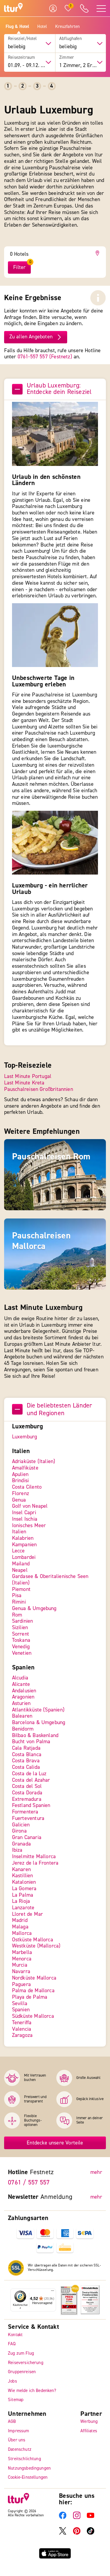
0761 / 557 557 (29, 2183)
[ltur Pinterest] (77, 2534)
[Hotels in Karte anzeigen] (98, 253)
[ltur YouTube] (90, 2518)
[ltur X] (63, 2534)
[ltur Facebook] (63, 2518)
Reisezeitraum (21, 58)
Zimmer (67, 58)
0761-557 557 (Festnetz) (45, 357)
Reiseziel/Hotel (22, 39)
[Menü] (53, 2292)
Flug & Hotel (17, 27)
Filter (19, 267)
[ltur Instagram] (77, 2518)
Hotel (42, 27)
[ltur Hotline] (84, 8)
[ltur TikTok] (90, 2534)
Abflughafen (71, 39)
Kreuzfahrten (68, 27)
